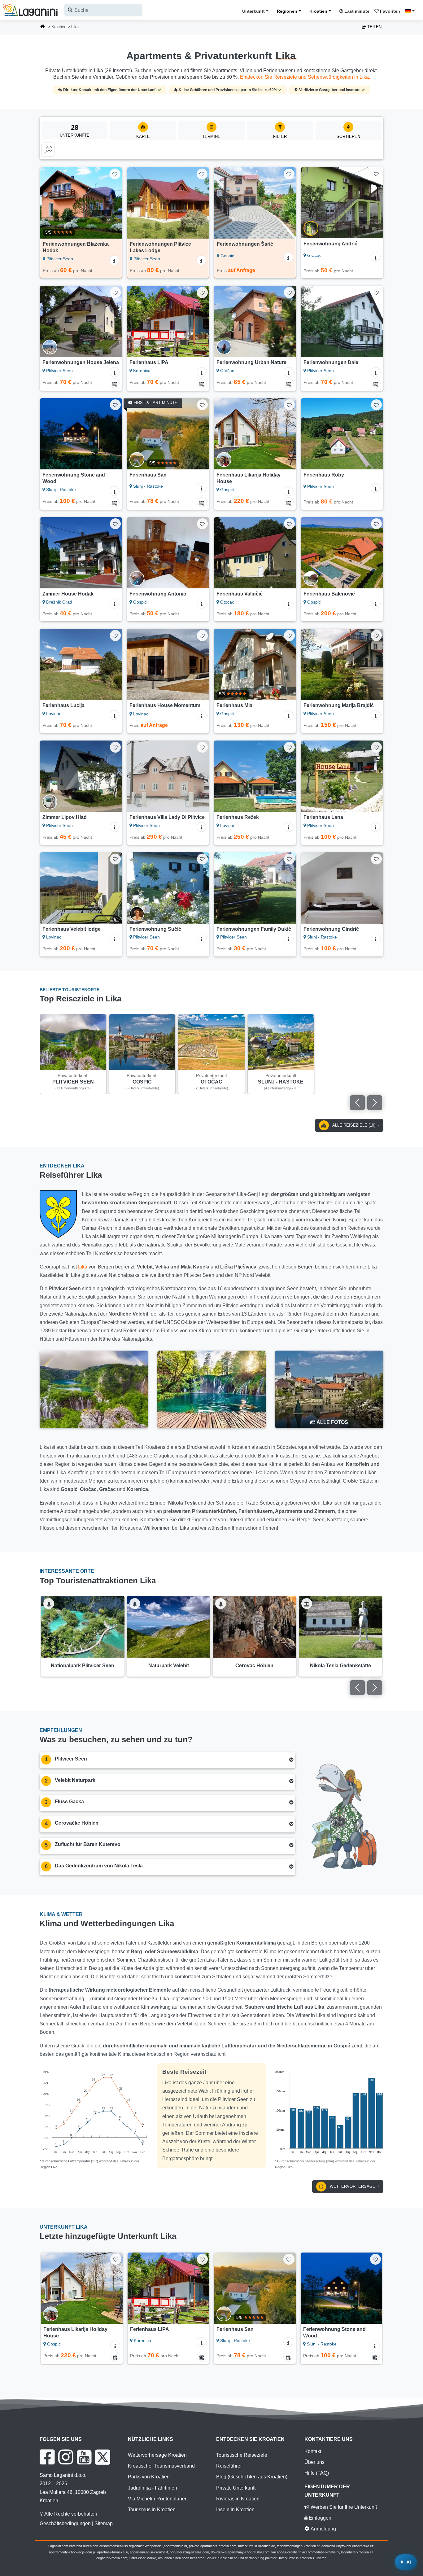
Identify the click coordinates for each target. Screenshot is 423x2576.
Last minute (356, 11)
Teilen (374, 27)
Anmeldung (323, 2529)
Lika (83, 1267)
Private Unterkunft (236, 2488)
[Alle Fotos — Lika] (329, 1389)
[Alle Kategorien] (48, 150)
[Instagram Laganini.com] (66, 2457)
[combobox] (103, 10)
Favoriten (389, 11)
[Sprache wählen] (412, 11)
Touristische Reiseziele (242, 2455)
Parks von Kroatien (149, 2477)
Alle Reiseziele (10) (354, 1125)
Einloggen (319, 2518)
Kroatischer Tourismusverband (161, 2466)
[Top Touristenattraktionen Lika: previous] (357, 1688)
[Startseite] (43, 27)
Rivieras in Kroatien (238, 2499)
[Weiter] (113, 203)
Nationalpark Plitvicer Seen (83, 1666)
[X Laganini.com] (103, 2457)
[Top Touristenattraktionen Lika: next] (375, 1688)
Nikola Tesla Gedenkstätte (340, 1666)
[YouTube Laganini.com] (84, 2457)
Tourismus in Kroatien (152, 2510)
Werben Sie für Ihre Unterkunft (343, 2507)
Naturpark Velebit (169, 1666)
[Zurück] (49, 203)
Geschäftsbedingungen (65, 2523)
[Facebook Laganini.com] (47, 2457)
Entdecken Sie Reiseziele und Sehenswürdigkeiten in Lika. (305, 77)
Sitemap (104, 2523)
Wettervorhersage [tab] (353, 2186)
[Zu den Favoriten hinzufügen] (115, 174)
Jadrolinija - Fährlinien (153, 2488)
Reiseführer (229, 2466)
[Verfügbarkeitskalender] (115, 383)
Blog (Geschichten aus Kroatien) (252, 2477)
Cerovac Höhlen (254, 1666)
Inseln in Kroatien (235, 2510)
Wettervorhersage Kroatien (157, 2455)
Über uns (314, 2462)
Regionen (287, 11)
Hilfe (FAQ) (317, 2473)
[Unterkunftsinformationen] (114, 260)
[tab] (167, 1760)
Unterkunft (253, 11)
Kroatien (318, 11)
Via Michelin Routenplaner (157, 2499)
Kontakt (313, 2451)
